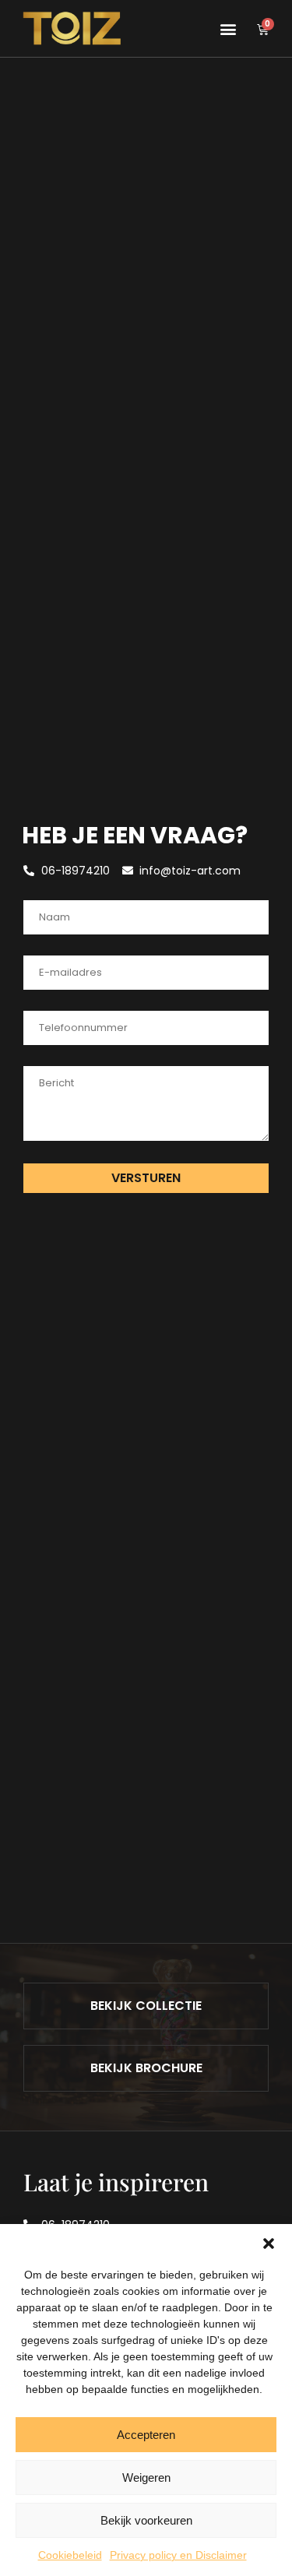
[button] (269, 2243)
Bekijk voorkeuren (146, 2520)
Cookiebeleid (70, 2555)
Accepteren (146, 2435)
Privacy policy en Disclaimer (178, 2555)
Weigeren (146, 2477)
